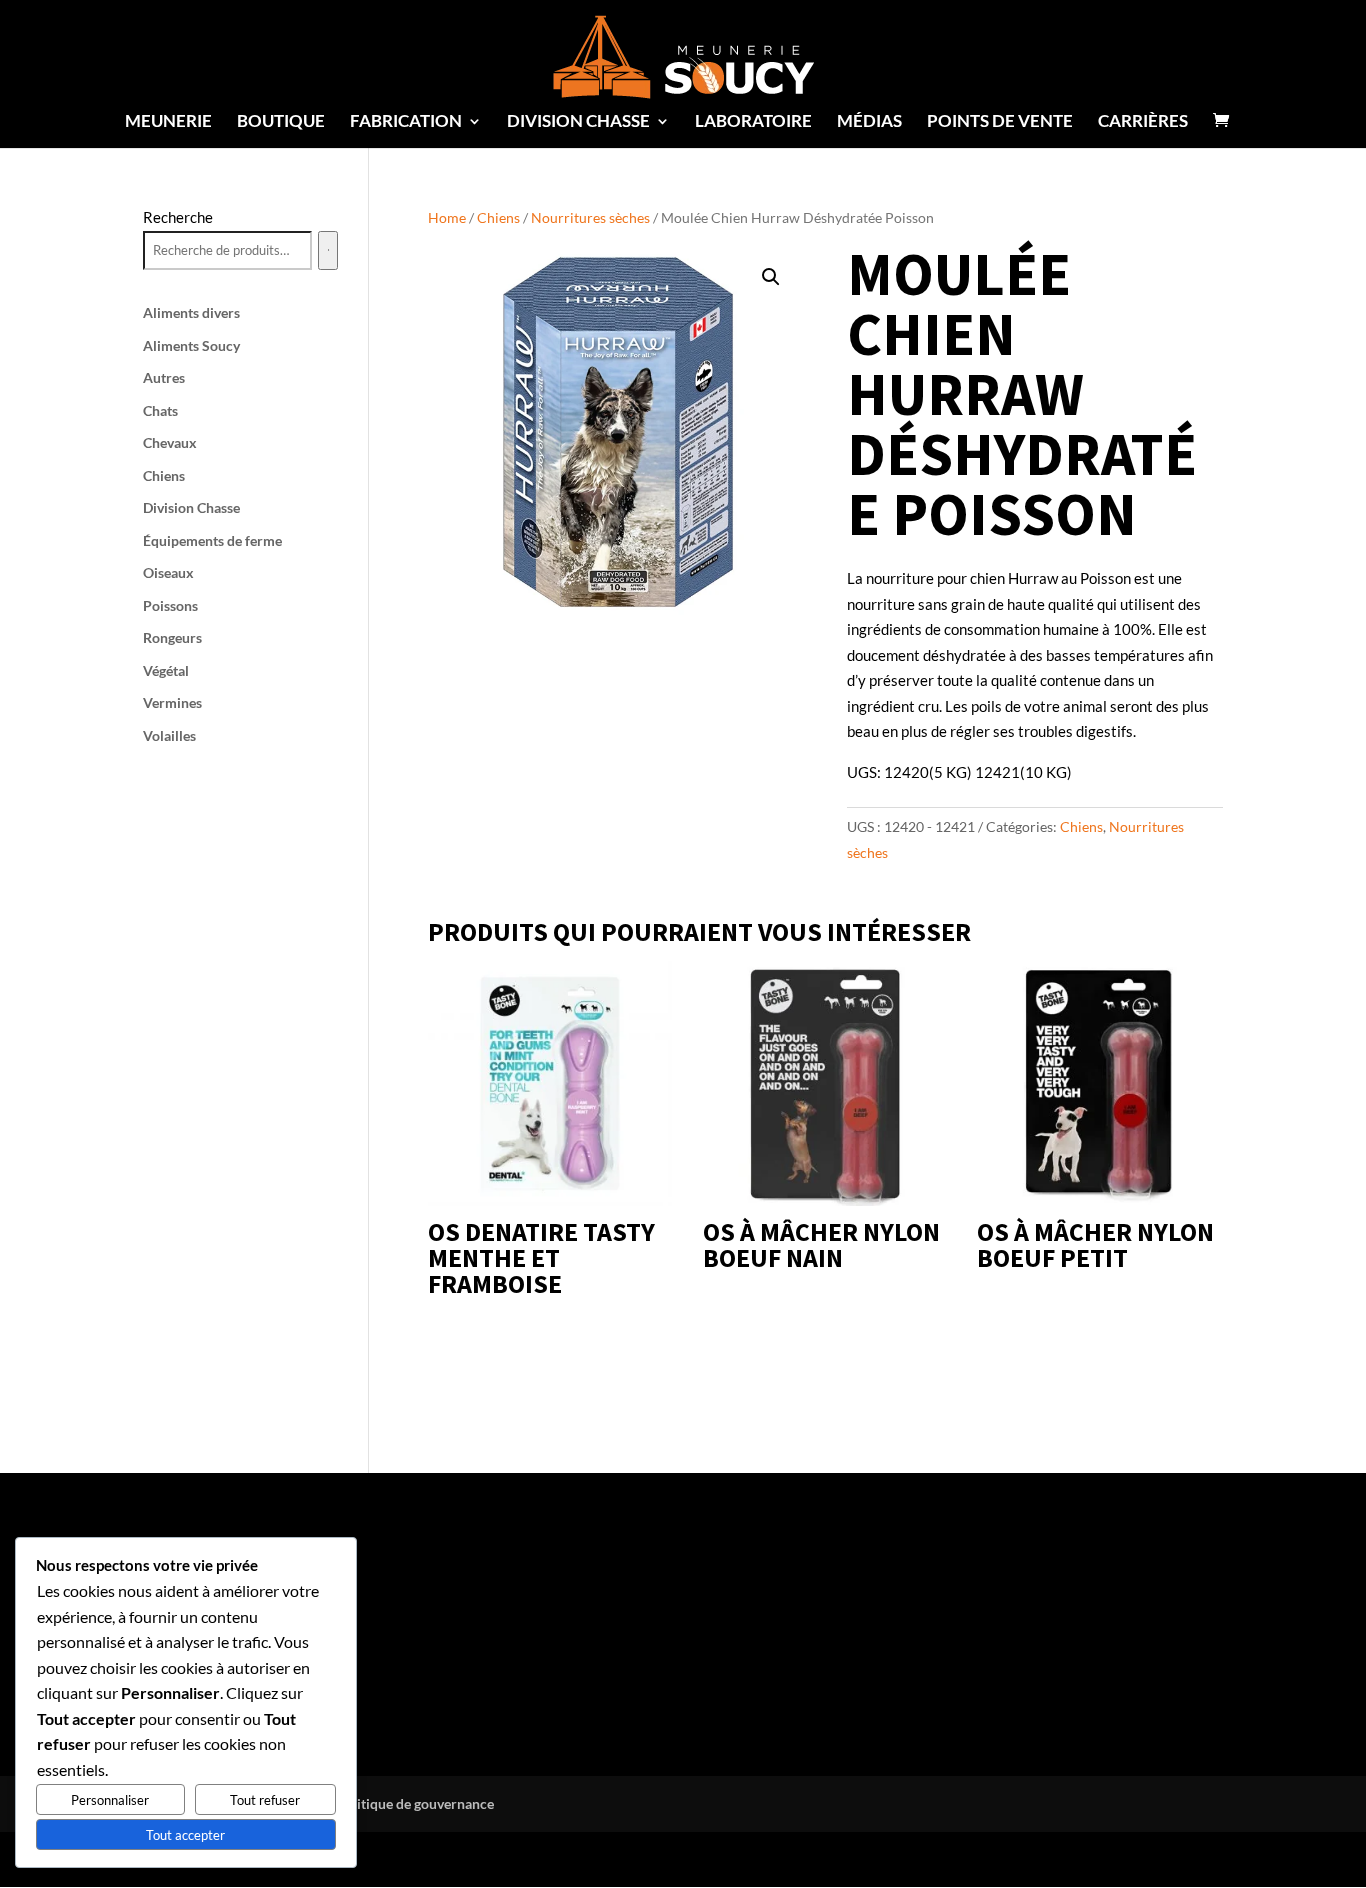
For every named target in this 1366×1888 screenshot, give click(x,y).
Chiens (498, 217)
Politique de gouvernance (415, 1803)
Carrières (1143, 122)
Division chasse (578, 122)
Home (447, 217)
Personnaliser (110, 1800)
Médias (869, 122)
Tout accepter (185, 1835)
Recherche (178, 217)
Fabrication (406, 122)
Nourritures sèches (590, 217)
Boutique (281, 122)
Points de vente (1000, 122)
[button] (771, 277)
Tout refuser (265, 1800)
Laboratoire (753, 122)
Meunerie (168, 122)
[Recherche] (328, 251)
